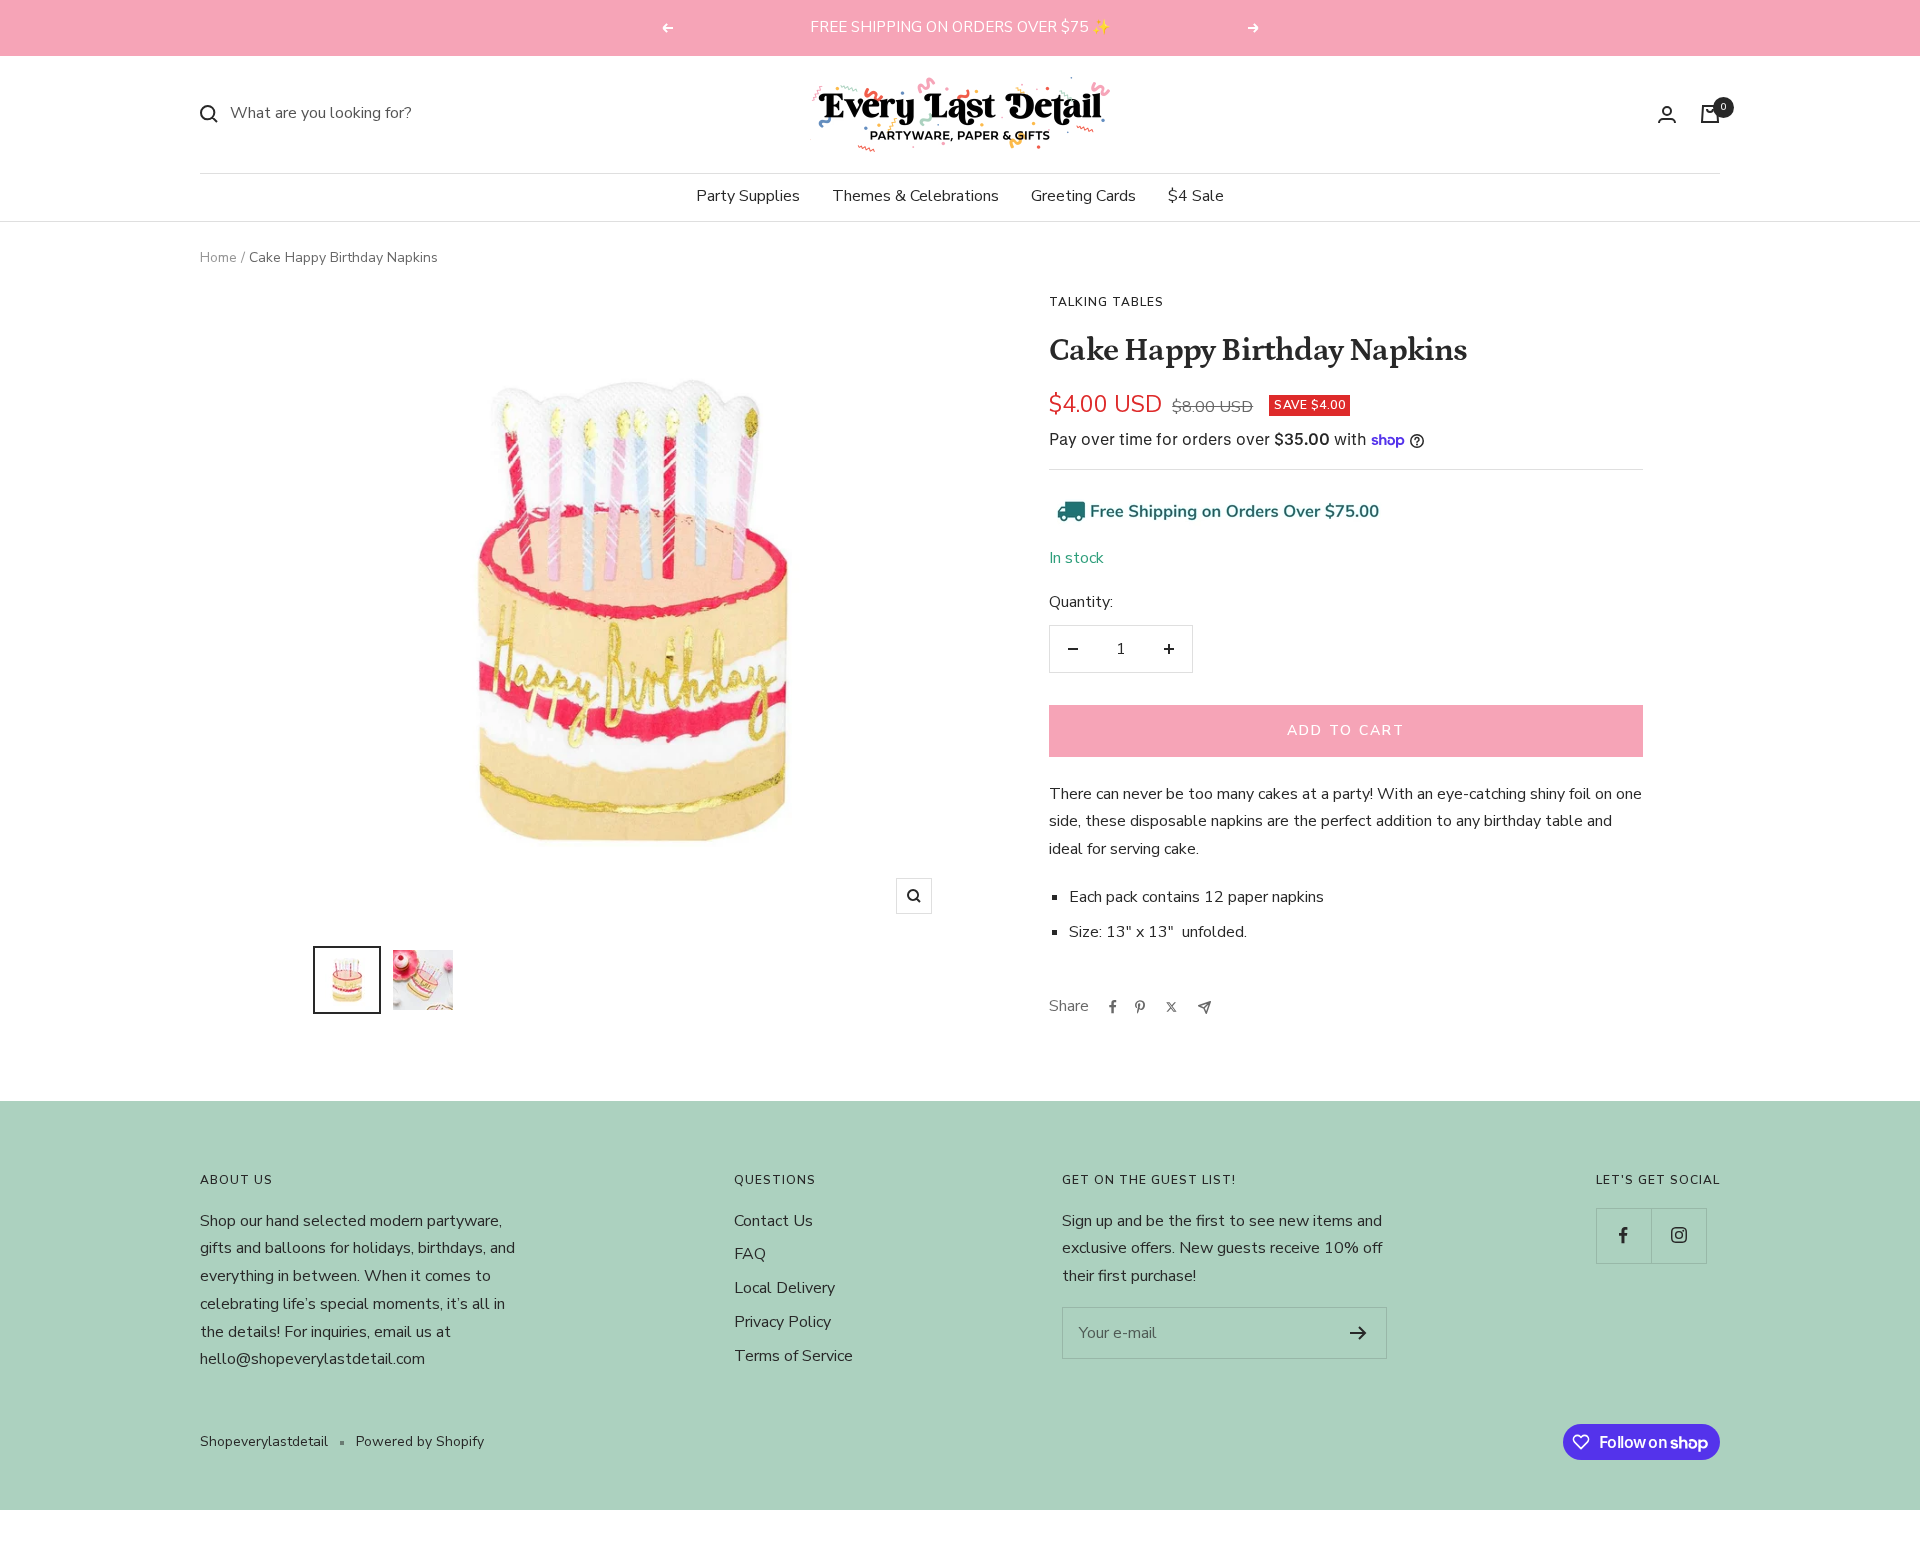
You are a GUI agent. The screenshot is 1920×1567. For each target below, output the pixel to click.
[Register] (1358, 1333)
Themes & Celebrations (915, 196)
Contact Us (773, 1221)
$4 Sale (1196, 196)
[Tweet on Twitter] (1171, 1007)
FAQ (750, 1254)
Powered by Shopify (420, 1441)
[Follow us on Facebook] (1623, 1235)
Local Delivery (784, 1288)
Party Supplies (748, 196)
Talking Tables (1106, 302)
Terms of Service (793, 1356)
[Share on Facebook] (1113, 1007)
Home (218, 257)
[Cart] (1710, 114)
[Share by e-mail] (1204, 1007)
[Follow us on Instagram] (1678, 1235)
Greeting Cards (1083, 196)
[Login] (1667, 114)
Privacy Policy (782, 1322)
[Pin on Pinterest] (1140, 1007)
